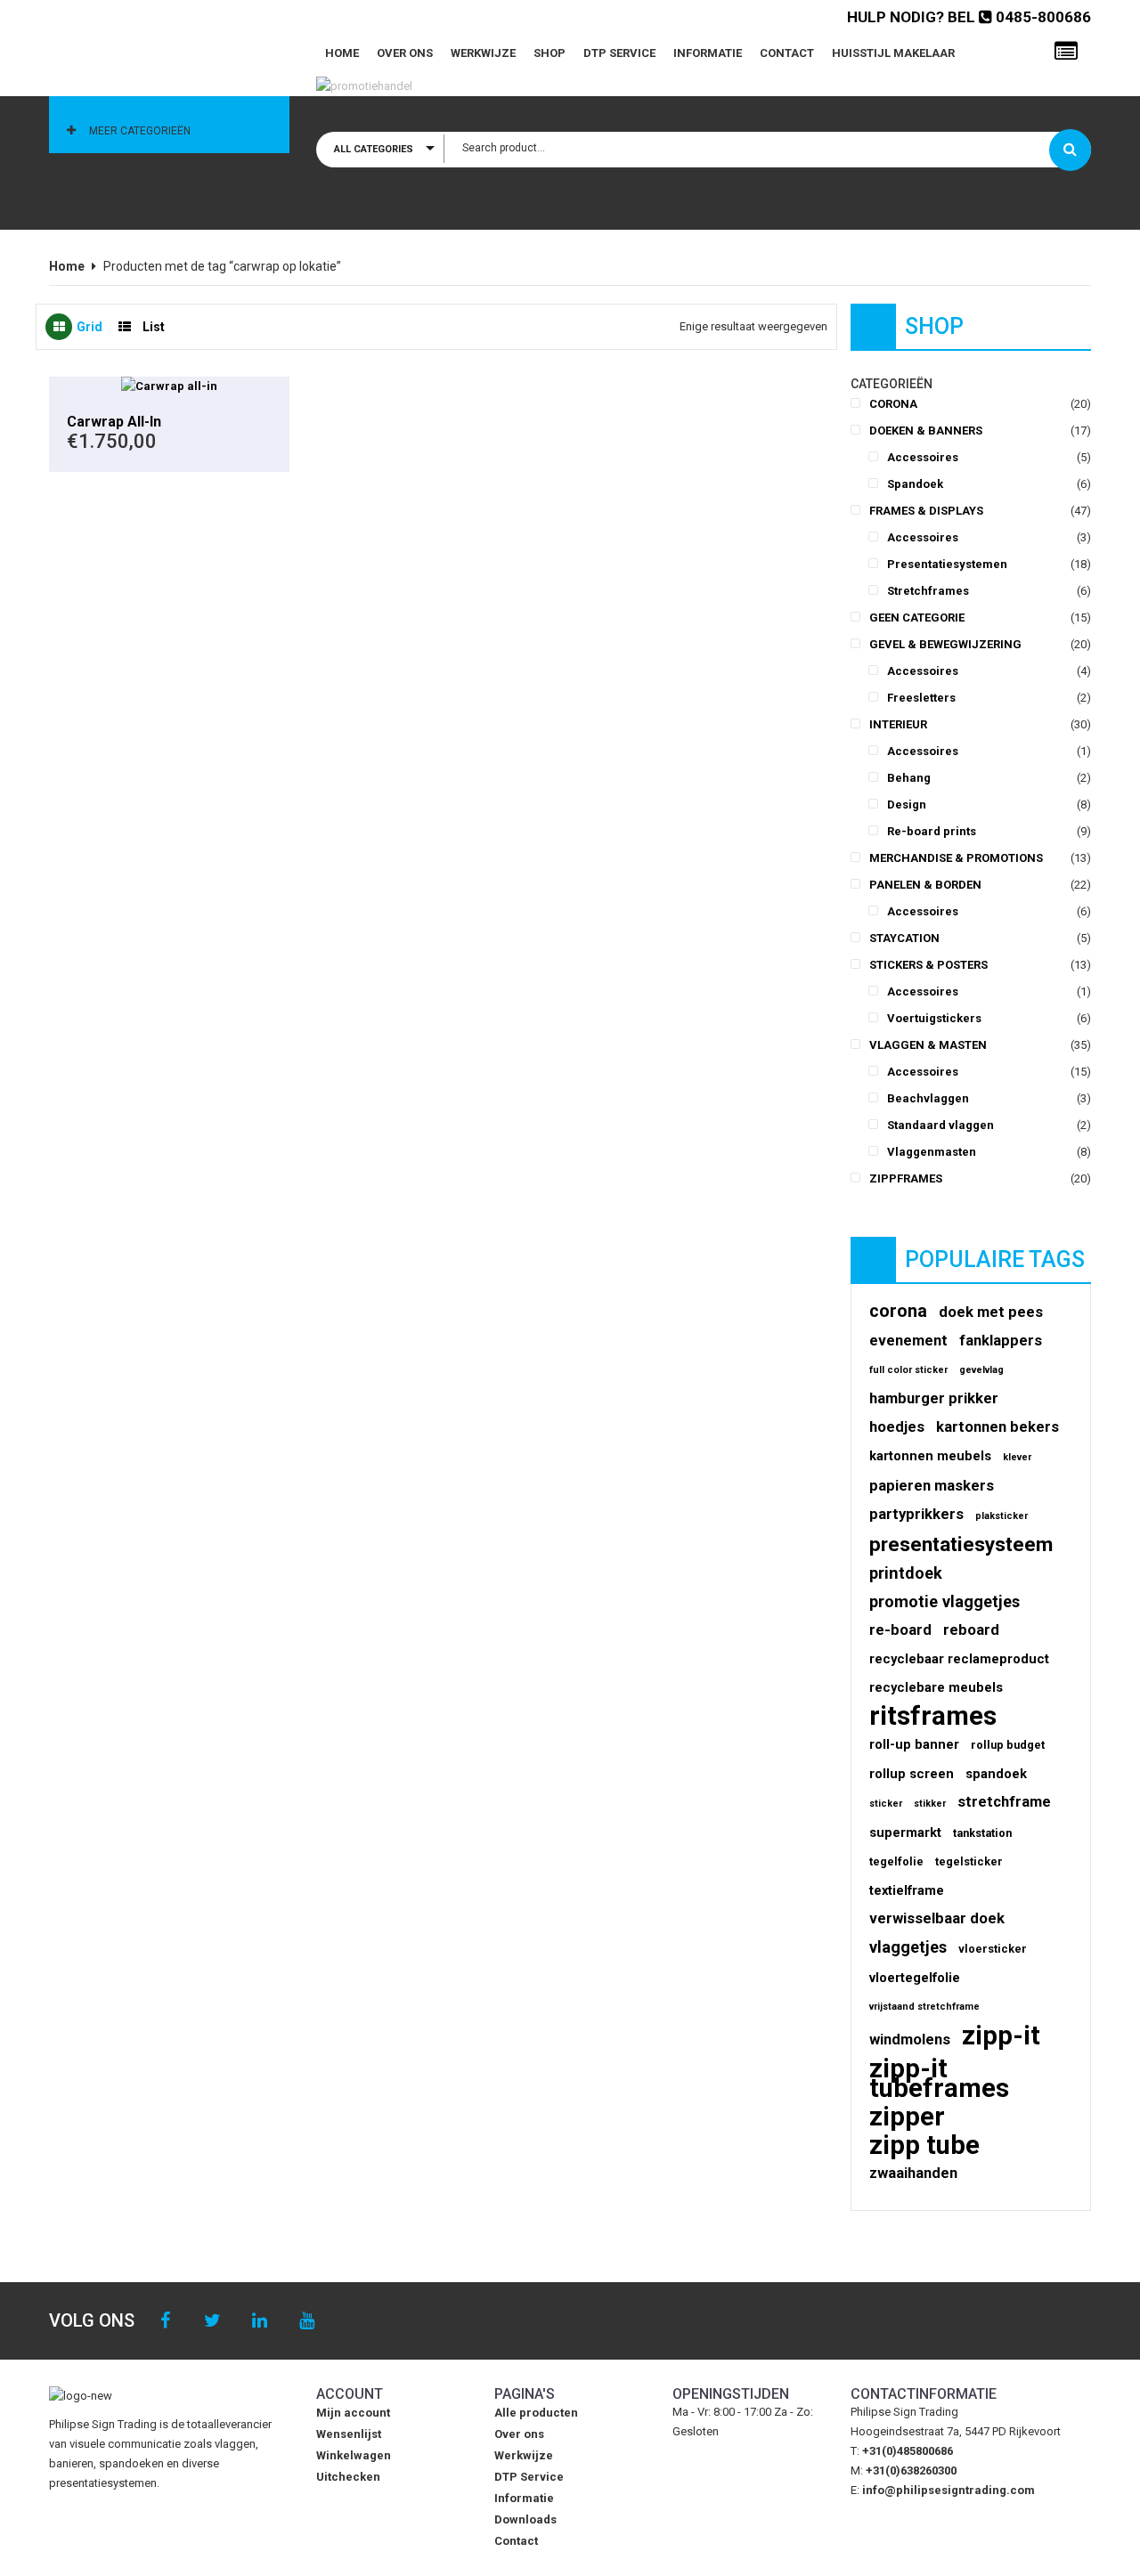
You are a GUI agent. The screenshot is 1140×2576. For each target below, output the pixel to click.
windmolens (910, 2040)
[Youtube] (307, 2321)
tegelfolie (896, 1861)
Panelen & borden (925, 885)
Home (342, 53)
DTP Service (619, 53)
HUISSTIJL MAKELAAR (893, 53)
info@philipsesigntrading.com (949, 2490)
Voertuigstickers (934, 1018)
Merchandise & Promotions (956, 858)
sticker (886, 1804)
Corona (893, 404)
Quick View (169, 386)
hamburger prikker (934, 1398)
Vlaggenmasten (932, 1152)
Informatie (708, 53)
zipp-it (1001, 2036)
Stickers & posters (928, 965)
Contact (787, 53)
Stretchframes (928, 591)
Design (907, 804)
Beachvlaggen (928, 1098)
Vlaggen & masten (928, 1045)
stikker (930, 1804)
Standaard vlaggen (940, 1125)
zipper (907, 2117)
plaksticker (1002, 1516)
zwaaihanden (913, 2173)
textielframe (907, 1890)
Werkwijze (483, 53)
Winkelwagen (354, 2455)
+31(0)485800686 (908, 2451)
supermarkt (905, 1832)
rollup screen (912, 1774)
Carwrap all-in (114, 422)
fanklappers (1001, 1341)
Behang (909, 778)
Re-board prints (932, 831)
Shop (550, 53)
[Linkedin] (260, 2321)
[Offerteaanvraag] (1066, 52)
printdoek (906, 1573)
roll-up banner (914, 1744)
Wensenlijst (349, 2434)
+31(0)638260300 (911, 2470)
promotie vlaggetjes (945, 1601)
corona (898, 1312)
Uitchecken (348, 2477)
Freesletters (921, 698)
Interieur (898, 724)
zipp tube (924, 2145)
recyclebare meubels (936, 1687)
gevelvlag (981, 1370)
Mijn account (353, 2413)
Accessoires (923, 457)
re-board (900, 1630)
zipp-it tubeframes (939, 2078)
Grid (90, 327)
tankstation (982, 1833)
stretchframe (1004, 1802)
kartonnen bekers (997, 1427)
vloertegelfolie (915, 1978)
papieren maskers (932, 1486)
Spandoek (915, 484)
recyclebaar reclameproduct (959, 1659)
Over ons (405, 53)
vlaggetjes (908, 1947)
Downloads (525, 2519)
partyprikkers (916, 1514)
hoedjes (897, 1427)
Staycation (904, 938)
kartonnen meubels (930, 1456)
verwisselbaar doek (937, 1918)
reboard (971, 1630)
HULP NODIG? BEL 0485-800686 (969, 17)
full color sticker (908, 1370)
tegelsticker (969, 1861)
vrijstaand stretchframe (924, 2007)
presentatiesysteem (961, 1545)
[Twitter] (212, 2321)
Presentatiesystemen (947, 564)
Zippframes (906, 1178)
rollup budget (1008, 1745)
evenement (908, 1341)
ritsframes (933, 1716)
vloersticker (993, 1949)
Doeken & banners (926, 431)
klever (1017, 1457)
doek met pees (991, 1312)
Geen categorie (917, 618)
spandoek (996, 1774)
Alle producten (536, 2413)
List (154, 327)
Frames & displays (926, 511)
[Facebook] (165, 2321)
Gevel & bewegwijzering (945, 644)
